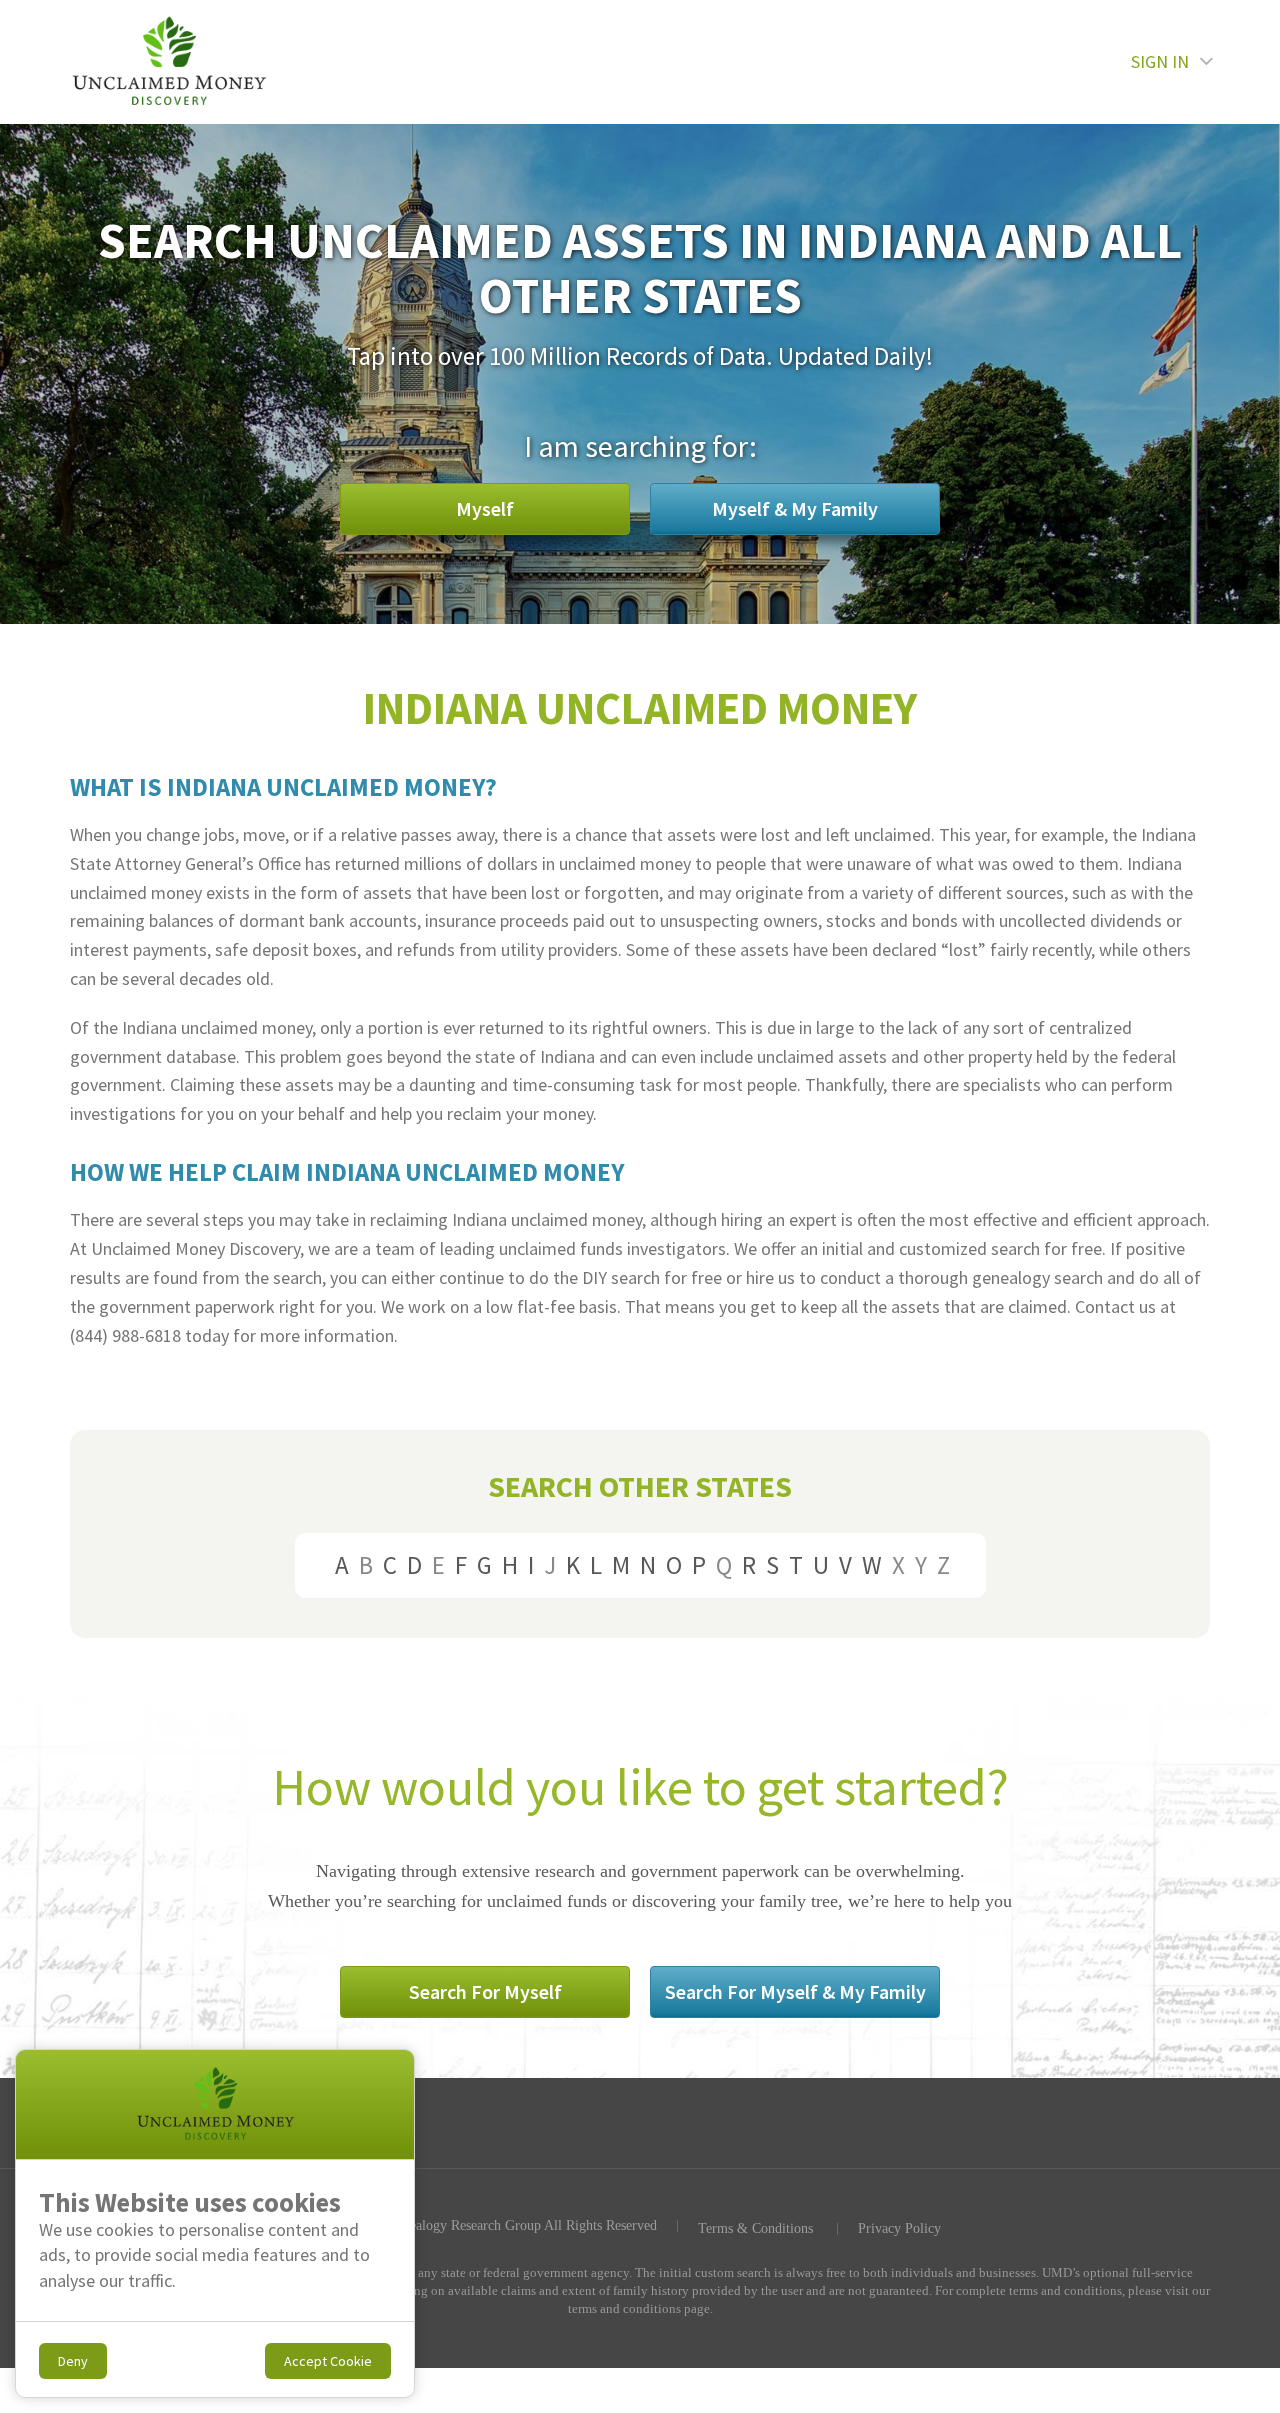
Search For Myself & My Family (795, 1991)
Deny (73, 2361)
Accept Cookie (328, 2361)
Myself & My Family (795, 508)
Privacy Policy (899, 2229)
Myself (485, 508)
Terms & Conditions (755, 2229)
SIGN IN (1160, 61)
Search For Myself (485, 1991)
